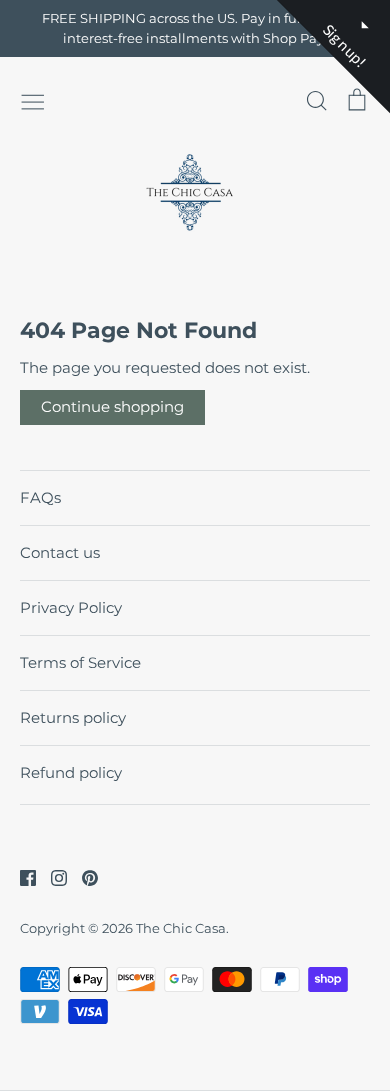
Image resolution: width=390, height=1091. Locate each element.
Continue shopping (112, 406)
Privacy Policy (71, 607)
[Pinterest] (82, 876)
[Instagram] (51, 876)
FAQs (40, 497)
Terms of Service (80, 662)
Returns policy (73, 717)
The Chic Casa (181, 928)
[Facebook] (20, 876)
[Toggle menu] (33, 100)
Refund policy (71, 772)
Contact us (60, 552)
